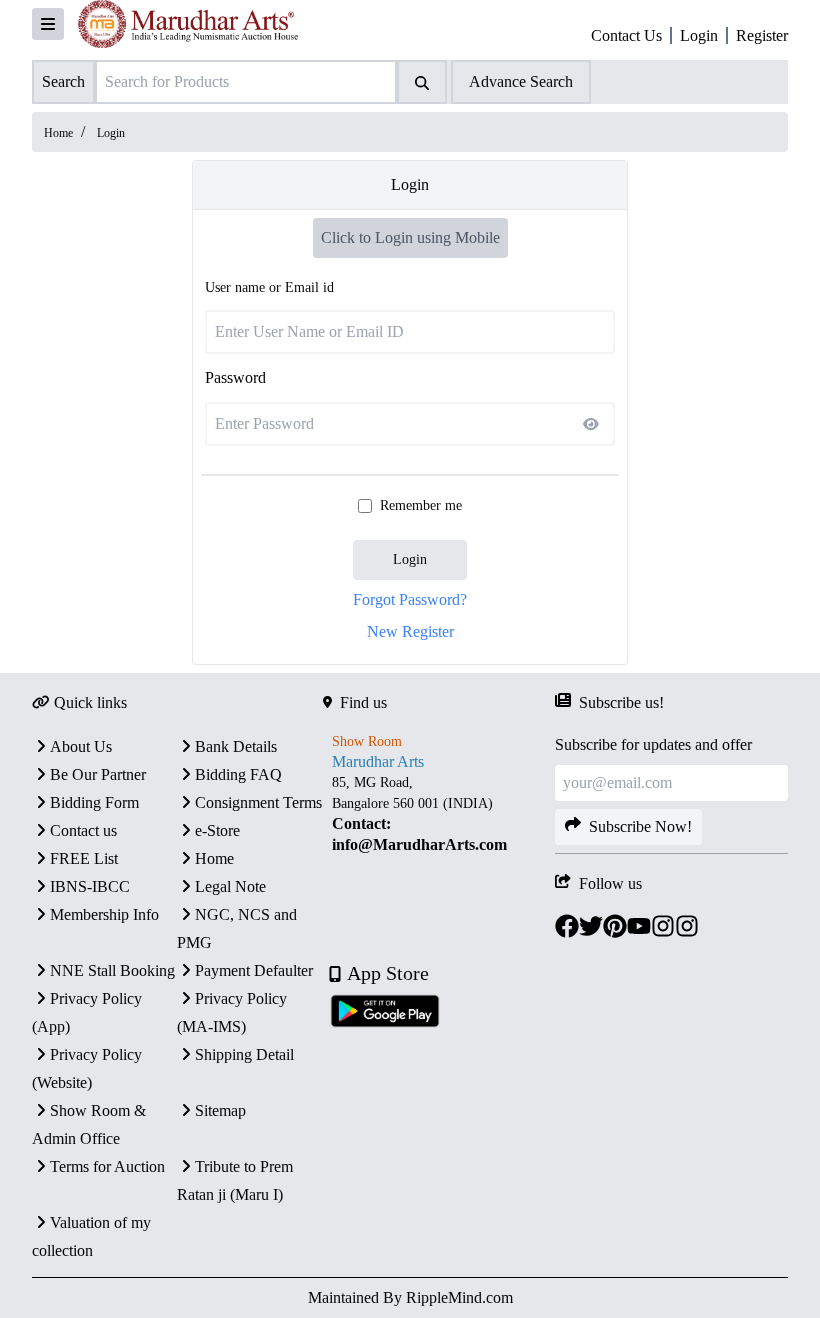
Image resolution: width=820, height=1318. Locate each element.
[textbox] (439, 814)
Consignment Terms (258, 802)
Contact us (83, 830)
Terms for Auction (107, 1166)
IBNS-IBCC (90, 886)
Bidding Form (94, 802)
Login (410, 559)
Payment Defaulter (254, 970)
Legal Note (230, 886)
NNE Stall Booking (112, 970)
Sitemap (220, 1110)
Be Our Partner (98, 774)
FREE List (84, 858)
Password (235, 377)
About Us (81, 746)
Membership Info (104, 914)
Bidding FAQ (238, 774)
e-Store (217, 830)
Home (58, 133)
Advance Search (521, 81)
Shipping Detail (244, 1054)
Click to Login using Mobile (410, 237)
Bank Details (236, 746)
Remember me (421, 505)
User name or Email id (269, 287)
